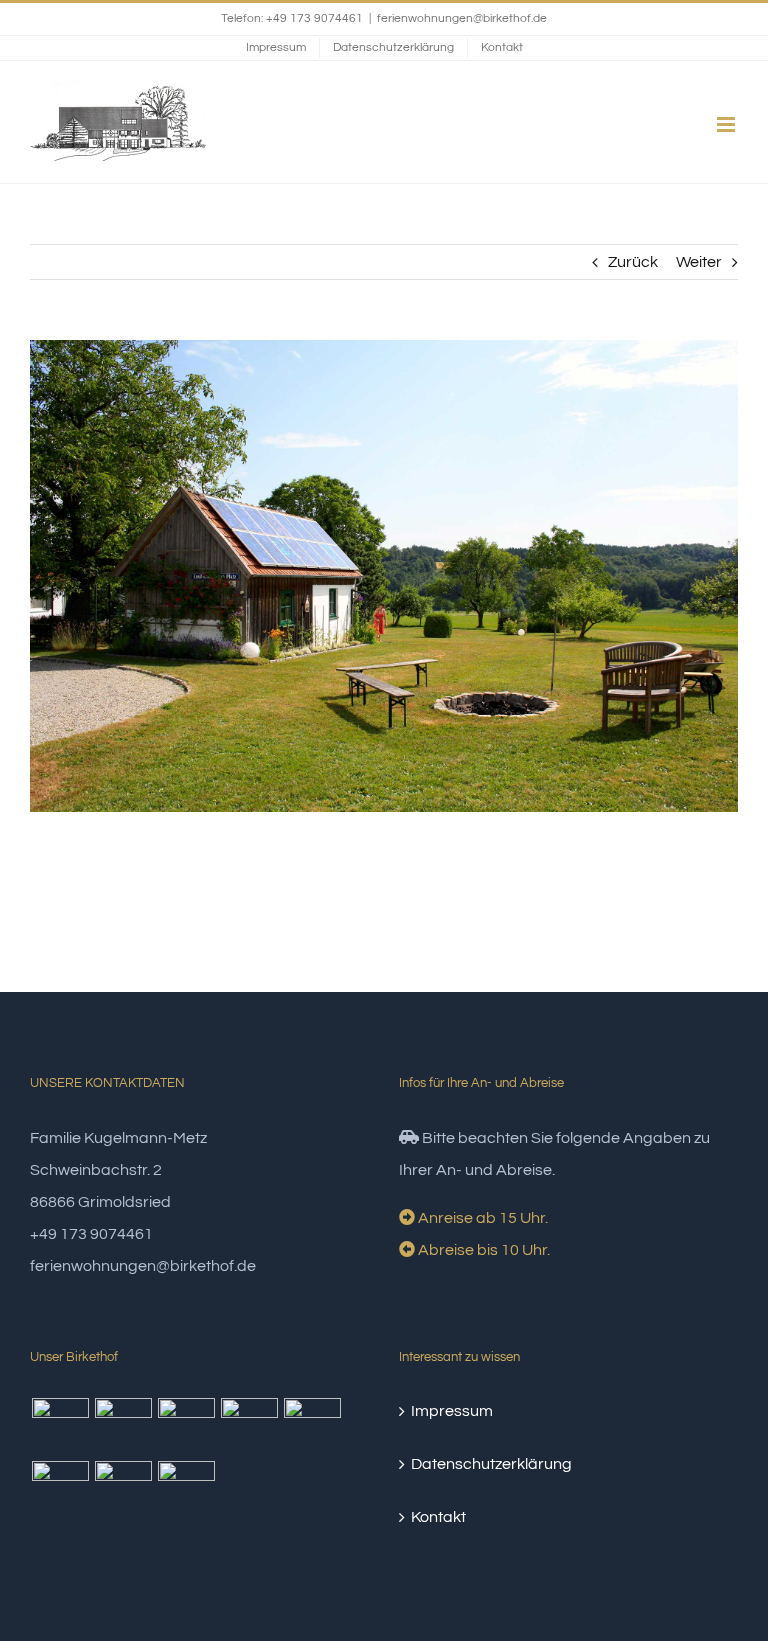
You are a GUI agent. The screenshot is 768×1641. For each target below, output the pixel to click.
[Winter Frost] (60, 1426)
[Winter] (186, 1426)
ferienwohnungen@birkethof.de (462, 18)
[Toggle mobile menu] (727, 124)
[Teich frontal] (186, 1489)
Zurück (633, 262)
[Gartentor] (312, 1426)
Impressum (452, 1411)
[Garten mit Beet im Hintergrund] (123, 1489)
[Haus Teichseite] (60, 1489)
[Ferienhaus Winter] (249, 1426)
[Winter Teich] (123, 1426)
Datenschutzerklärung (491, 1464)
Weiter (699, 262)
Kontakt (438, 1517)
